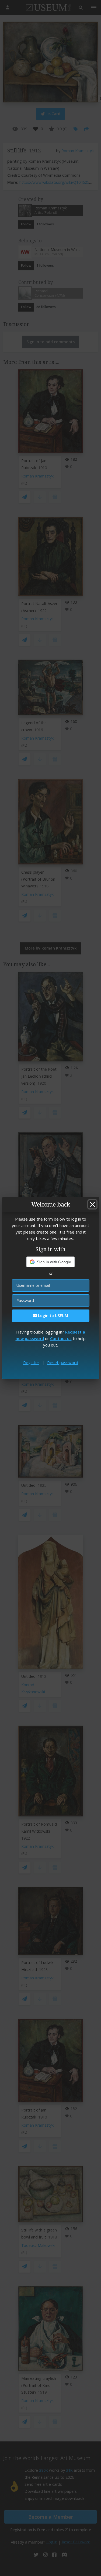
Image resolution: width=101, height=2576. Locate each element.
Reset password (63, 1362)
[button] (50, 1262)
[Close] (92, 1204)
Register (31, 1362)
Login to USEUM (53, 1316)
